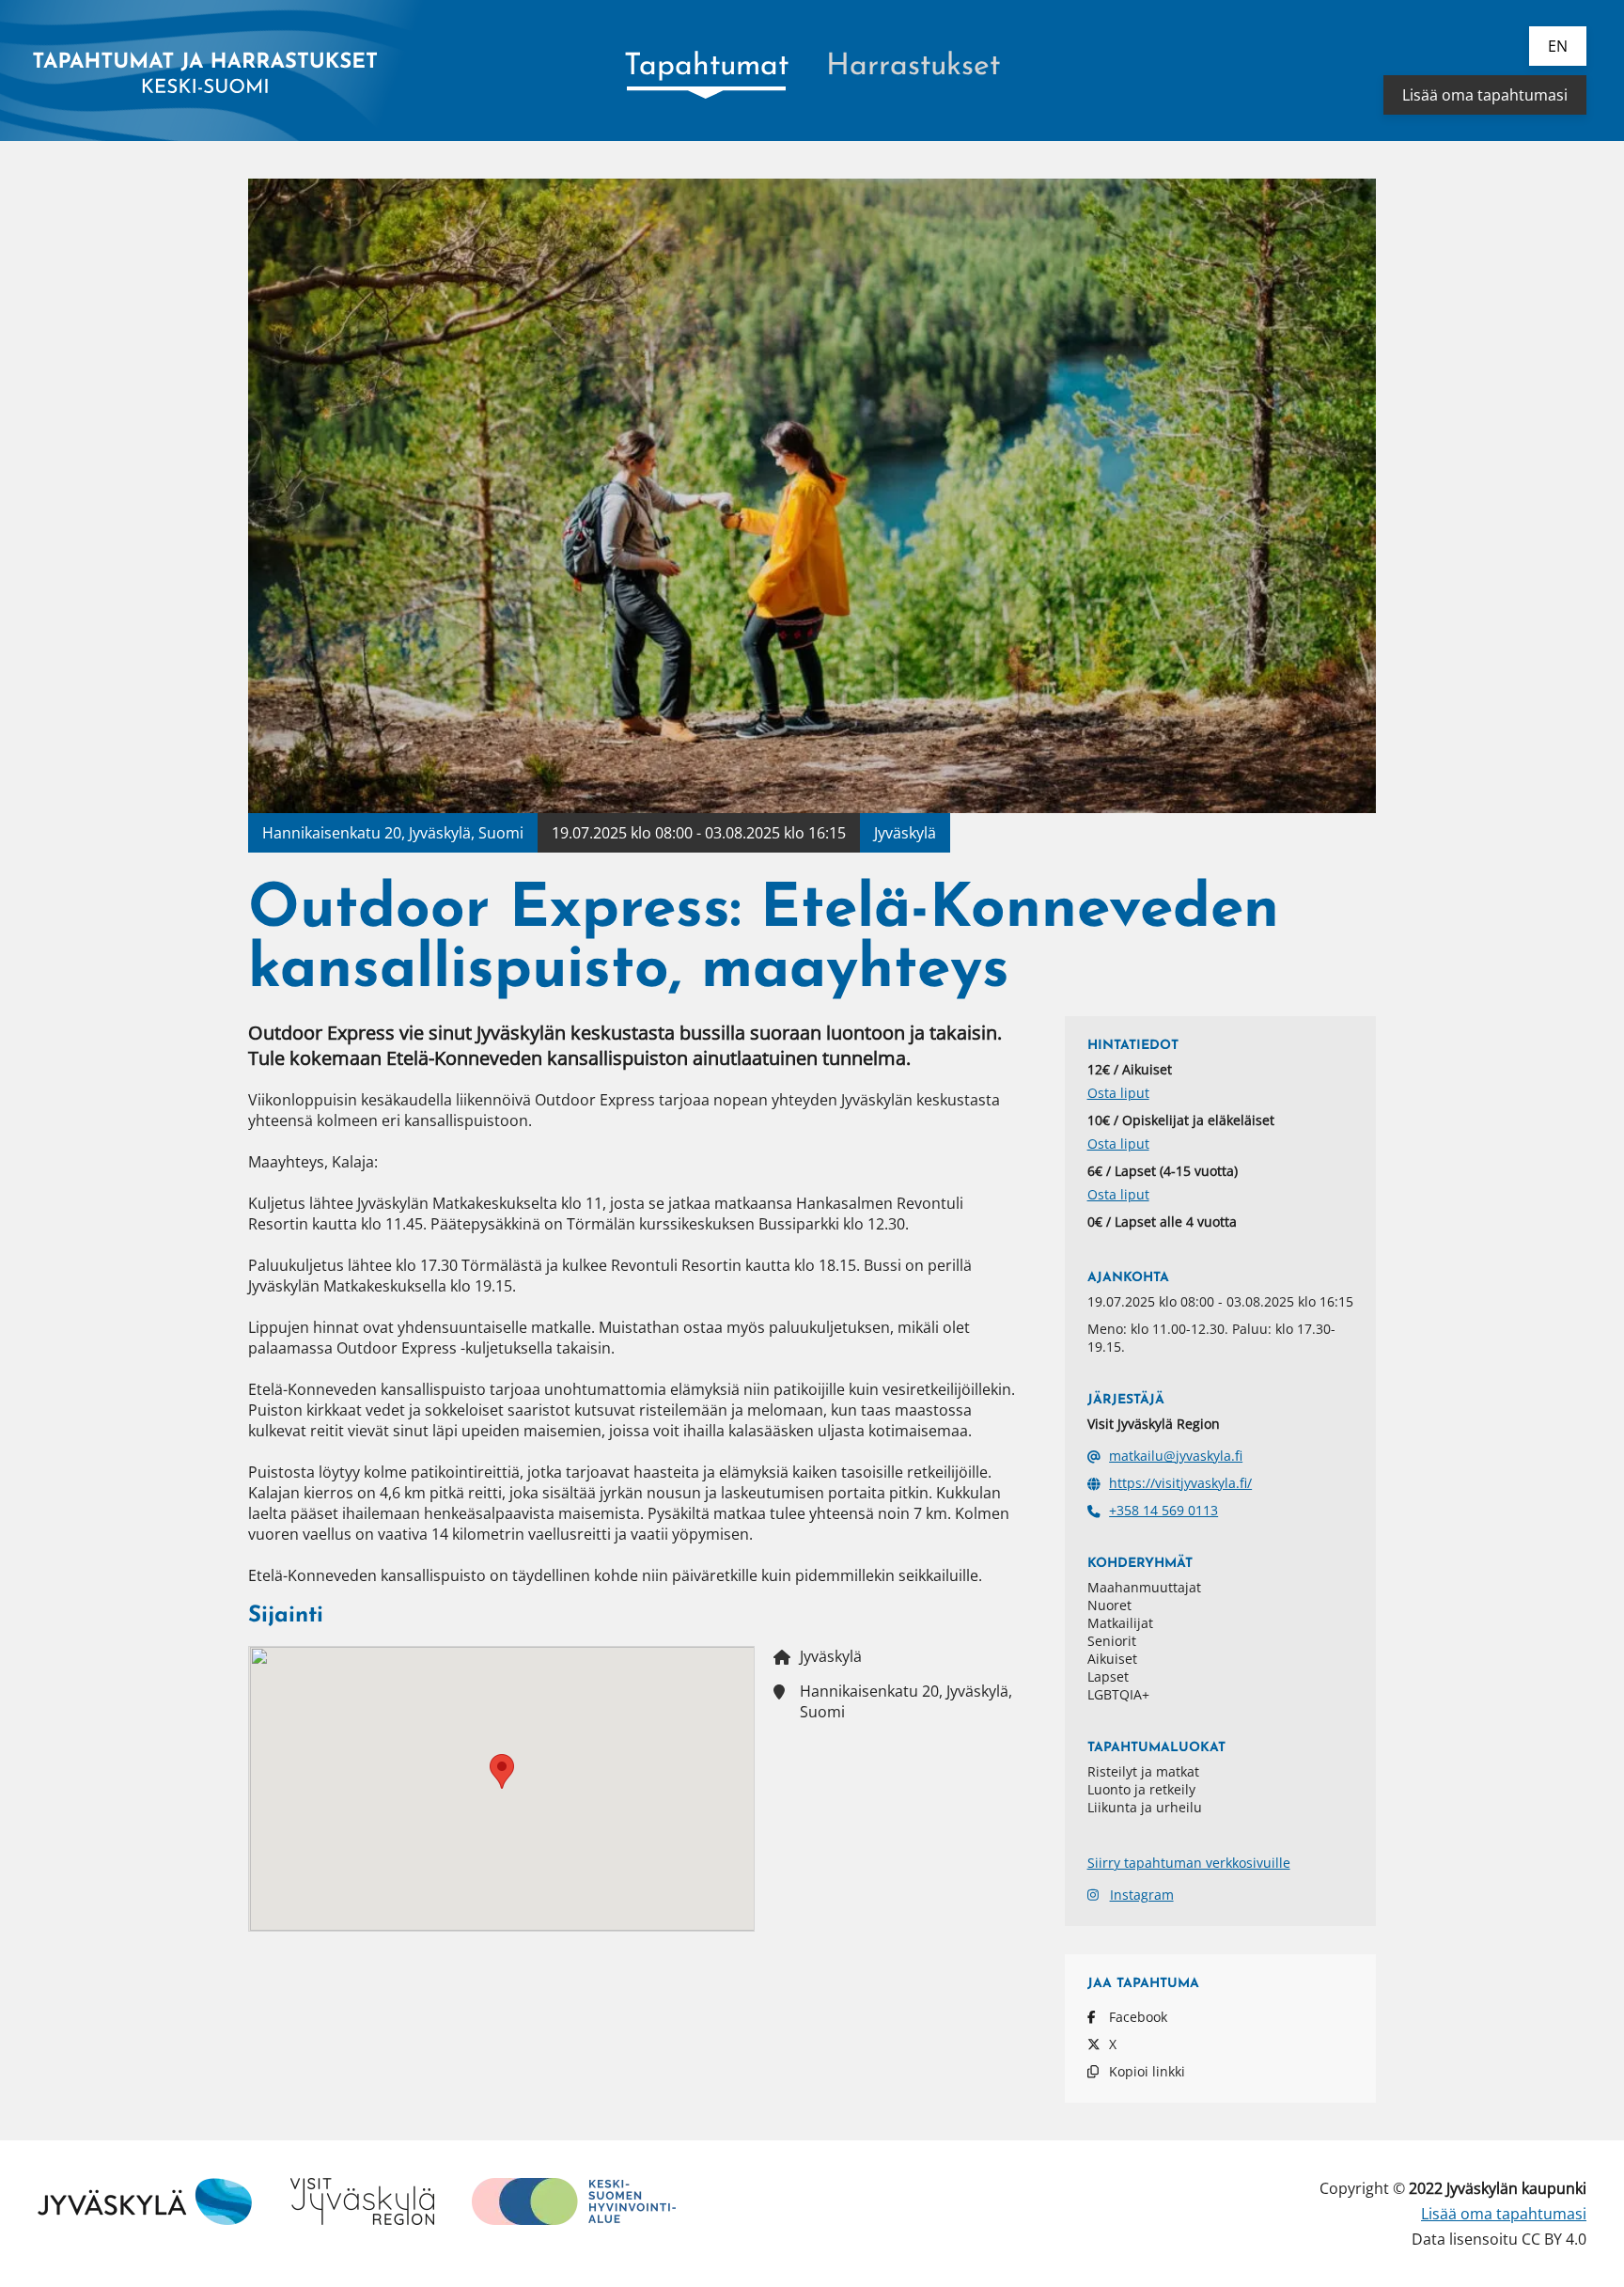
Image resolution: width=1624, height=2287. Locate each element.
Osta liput (1118, 1093)
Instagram (1142, 1895)
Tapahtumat (706, 67)
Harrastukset (913, 67)
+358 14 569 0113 (1163, 1510)
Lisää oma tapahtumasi (1485, 95)
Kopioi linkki (1147, 2071)
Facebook (1138, 2017)
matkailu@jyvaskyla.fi (1176, 1456)
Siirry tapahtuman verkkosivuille (1189, 1863)
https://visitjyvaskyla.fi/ (1180, 1483)
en (1558, 46)
